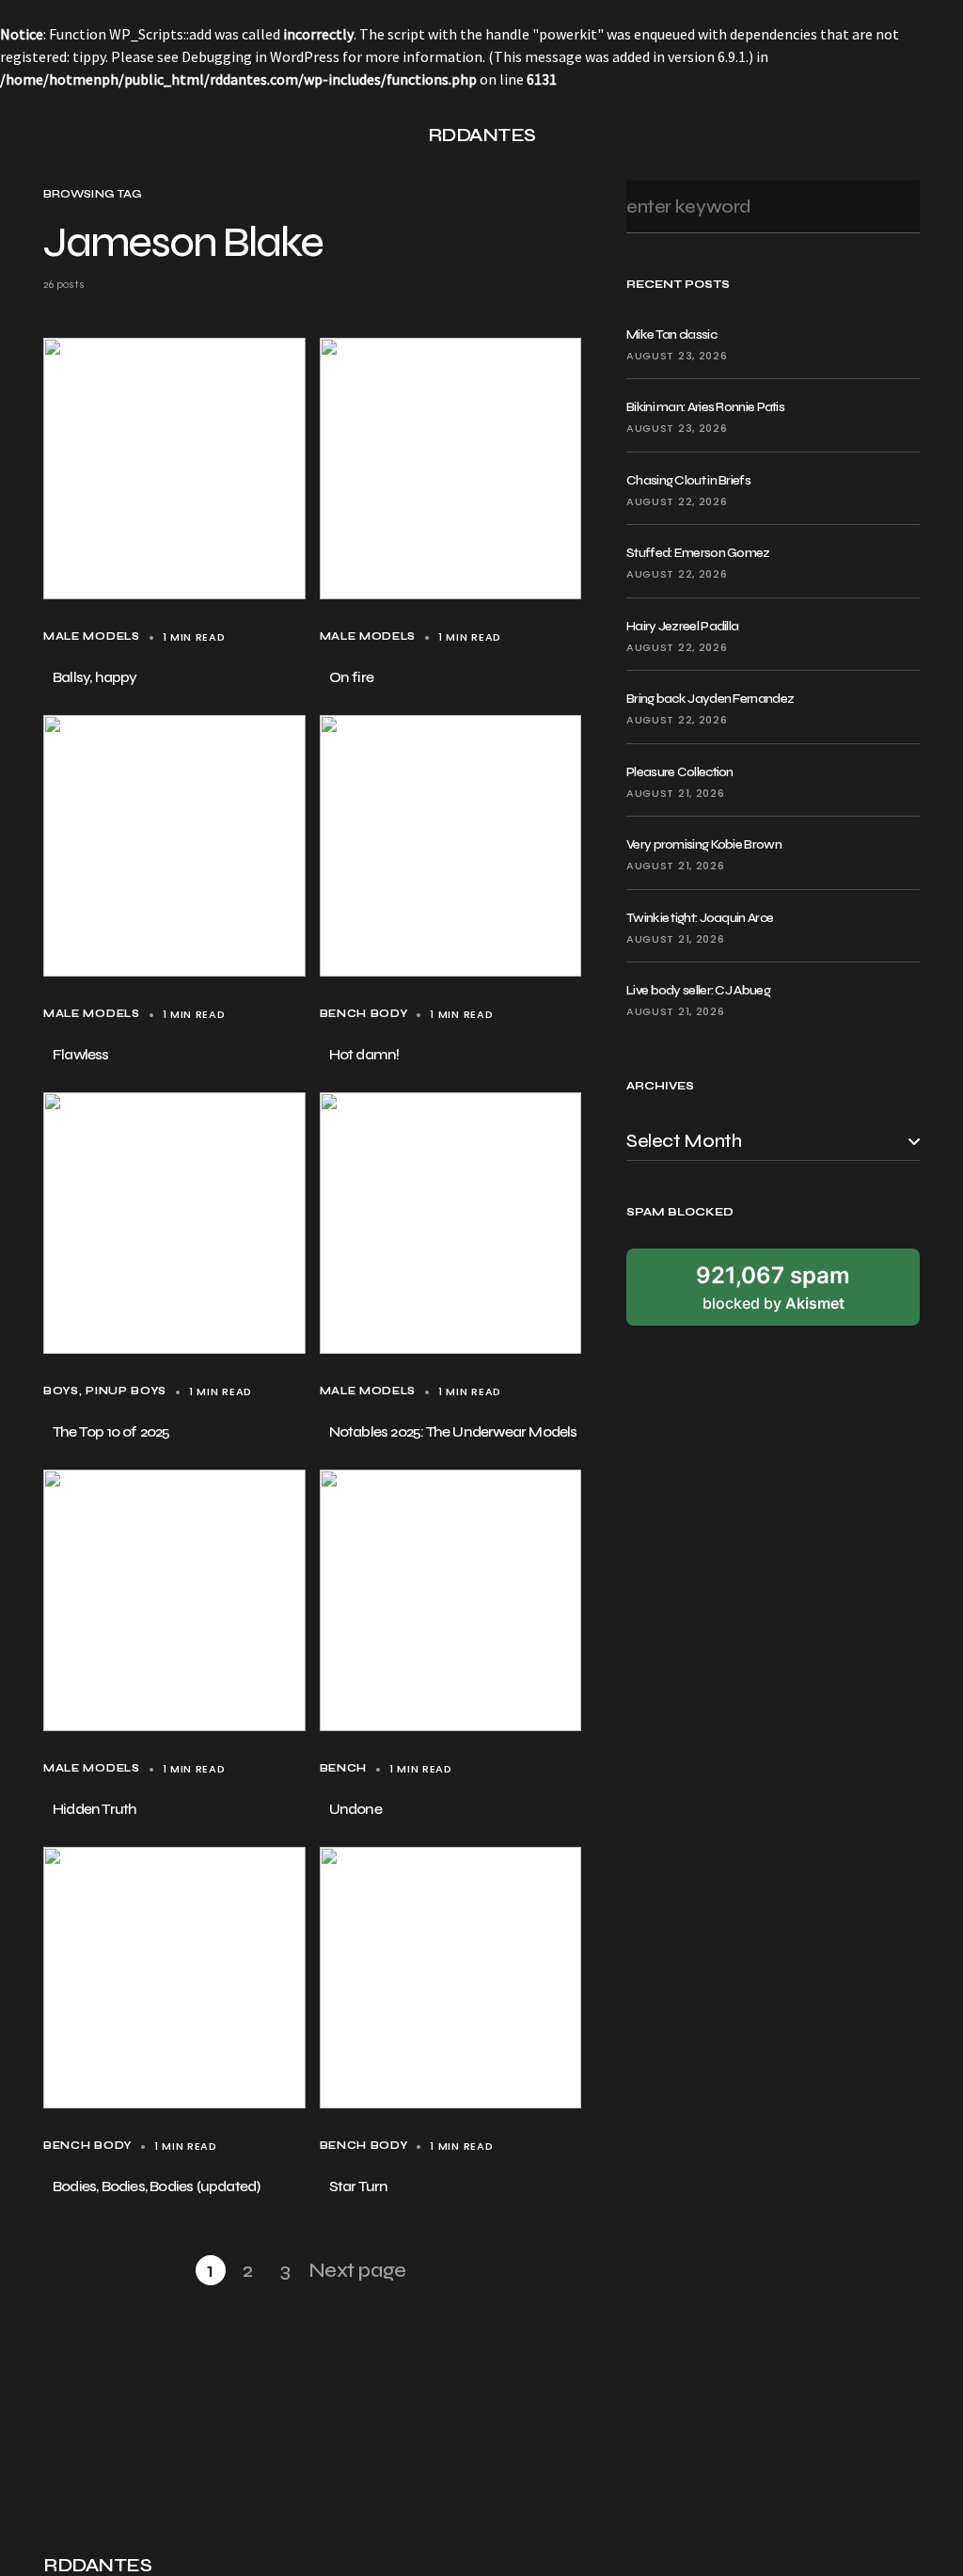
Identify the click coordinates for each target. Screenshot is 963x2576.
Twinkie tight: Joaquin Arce (700, 918)
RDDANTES (482, 135)
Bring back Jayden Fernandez (710, 699)
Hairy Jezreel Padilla (682, 626)
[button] (51, 135)
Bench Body (364, 1014)
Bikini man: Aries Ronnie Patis (705, 407)
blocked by (773, 1287)
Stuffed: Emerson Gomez (698, 553)
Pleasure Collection (680, 772)
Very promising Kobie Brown (704, 844)
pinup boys (126, 1391)
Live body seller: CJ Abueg (698, 990)
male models (92, 636)
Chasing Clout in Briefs (688, 480)
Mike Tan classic (671, 334)
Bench (343, 1768)
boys (61, 1391)
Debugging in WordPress (260, 56)
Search (900, 207)
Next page (357, 2270)
